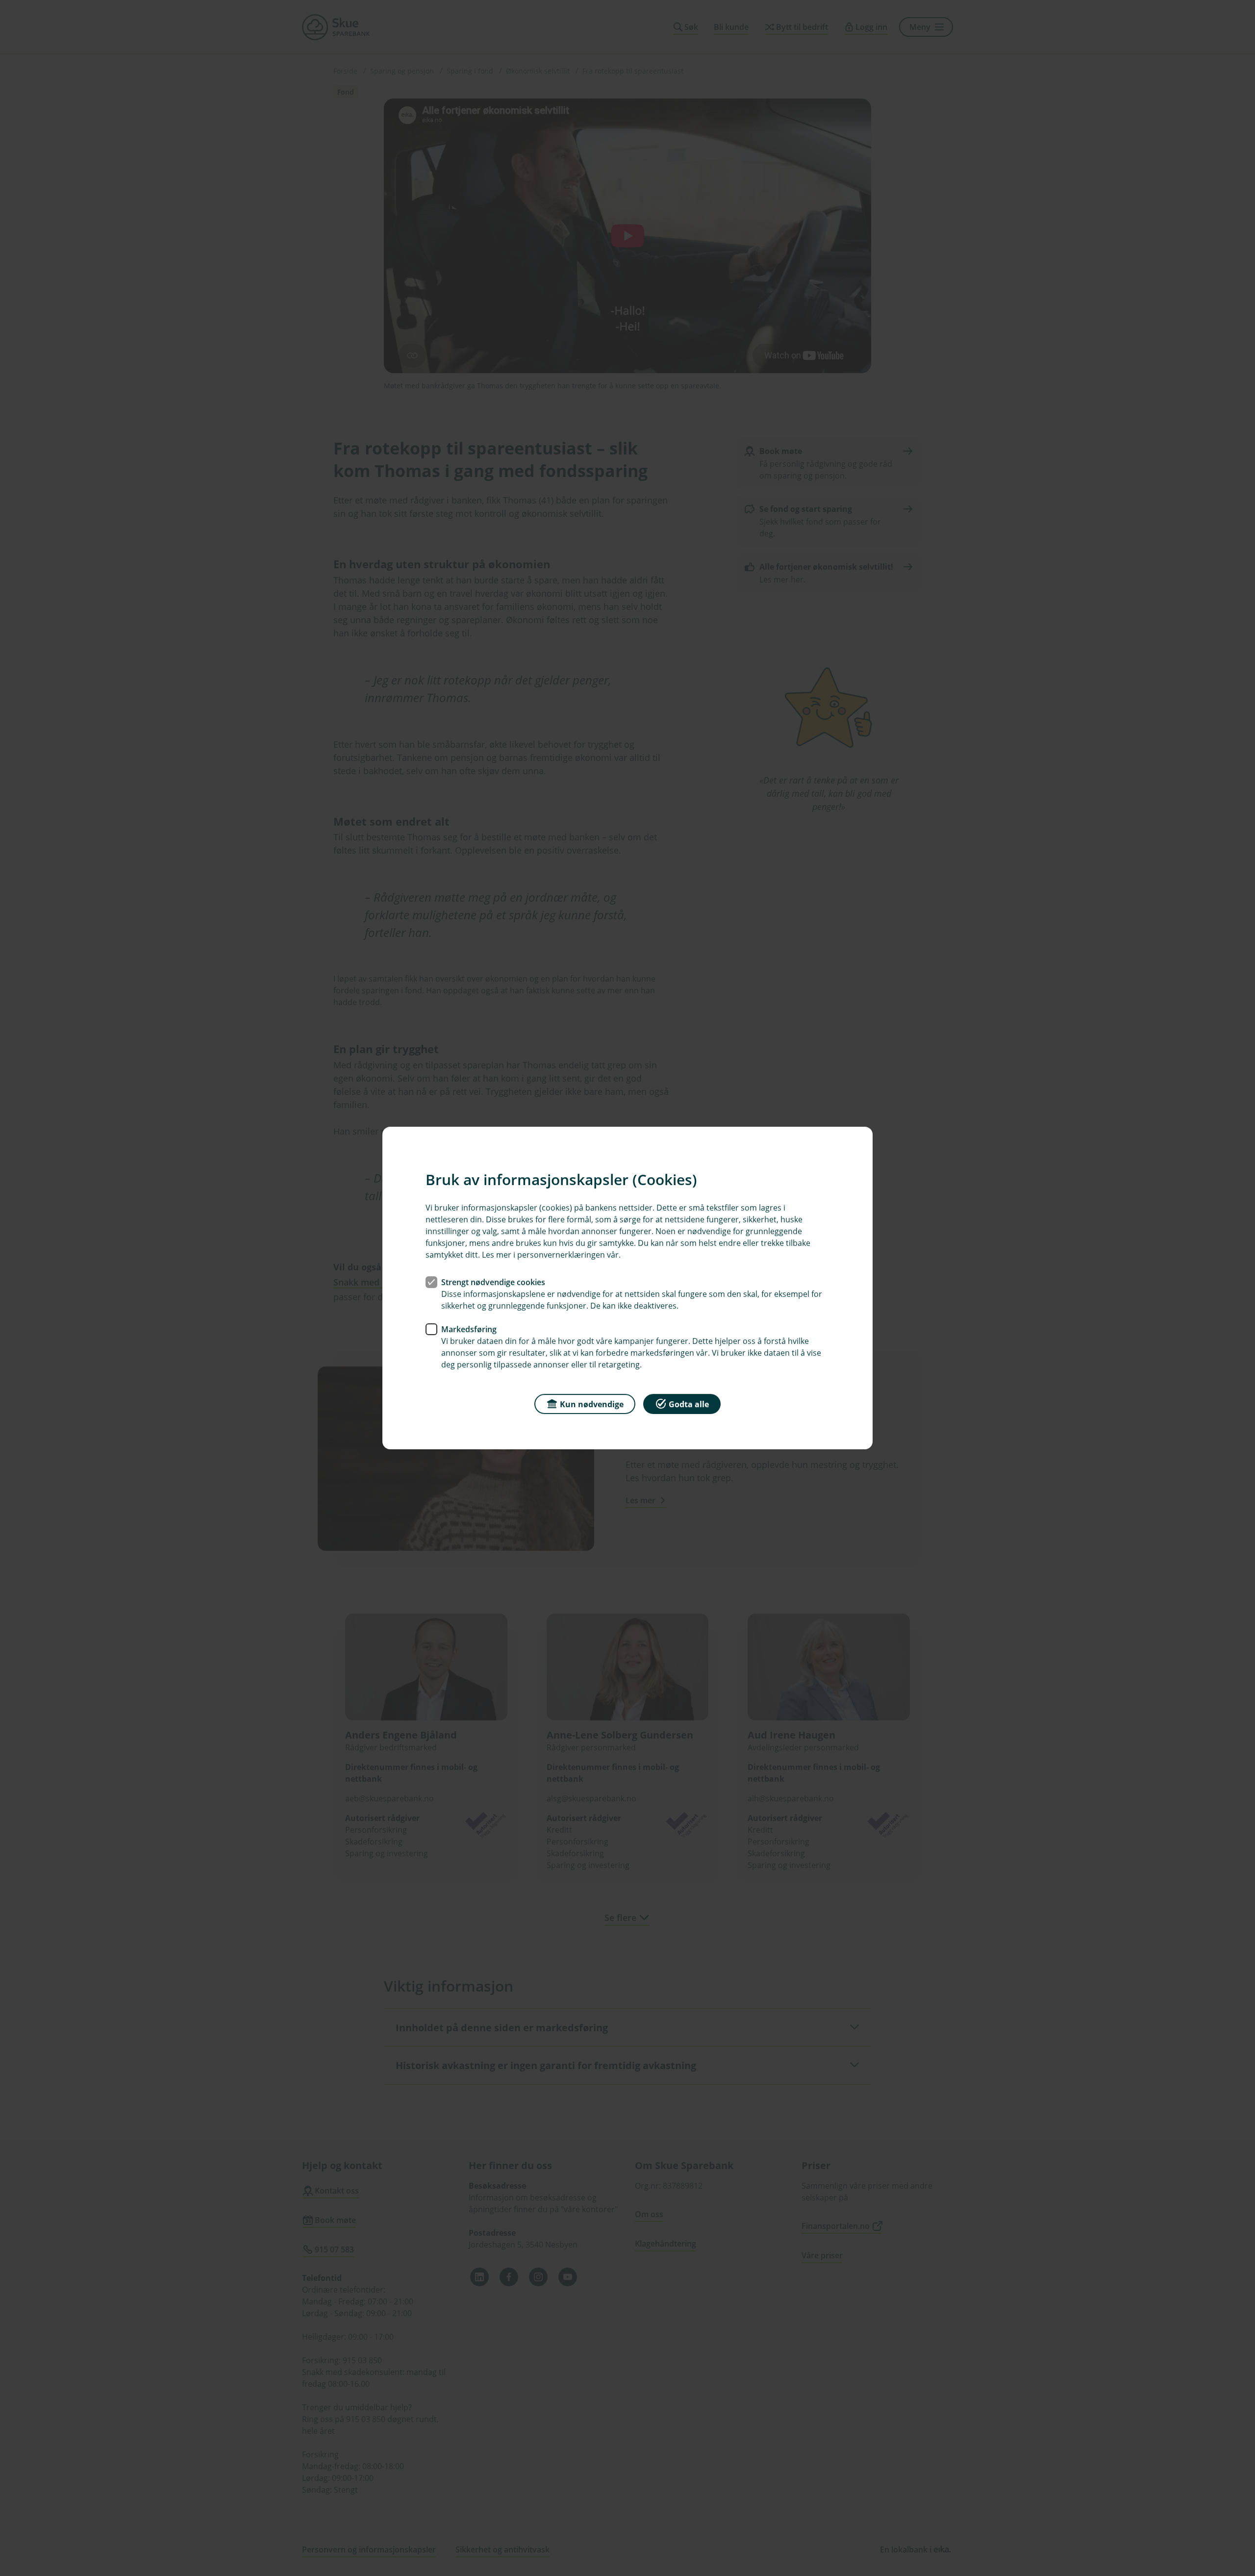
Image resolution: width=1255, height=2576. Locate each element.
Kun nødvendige (592, 1404)
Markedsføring (469, 1329)
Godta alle (689, 1404)
